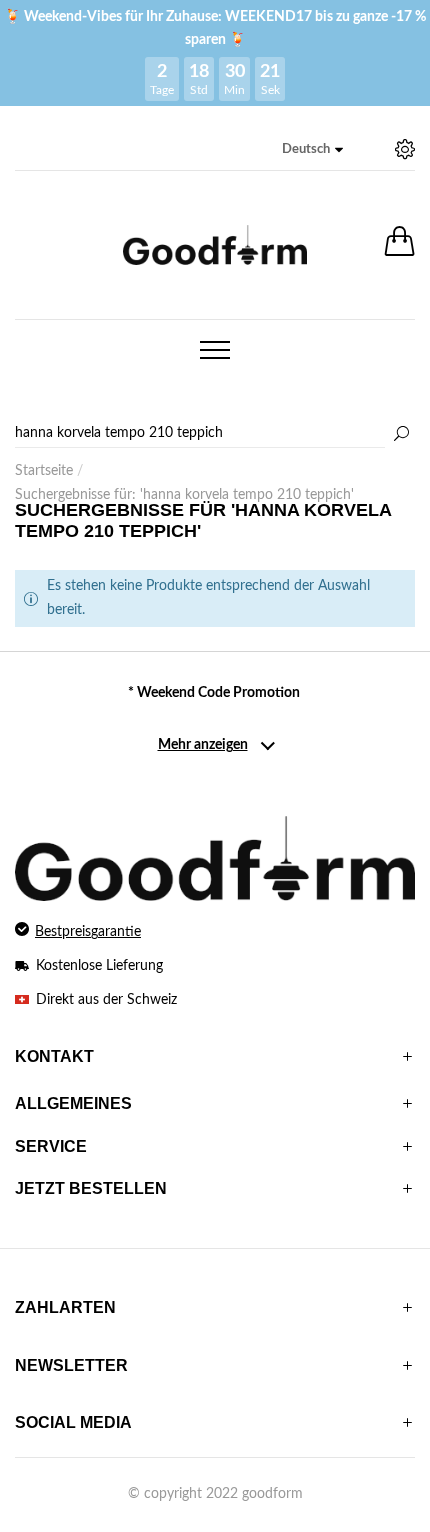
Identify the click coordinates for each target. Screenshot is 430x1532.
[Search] (215, 434)
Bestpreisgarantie (88, 932)
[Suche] (401, 435)
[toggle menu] (215, 350)
